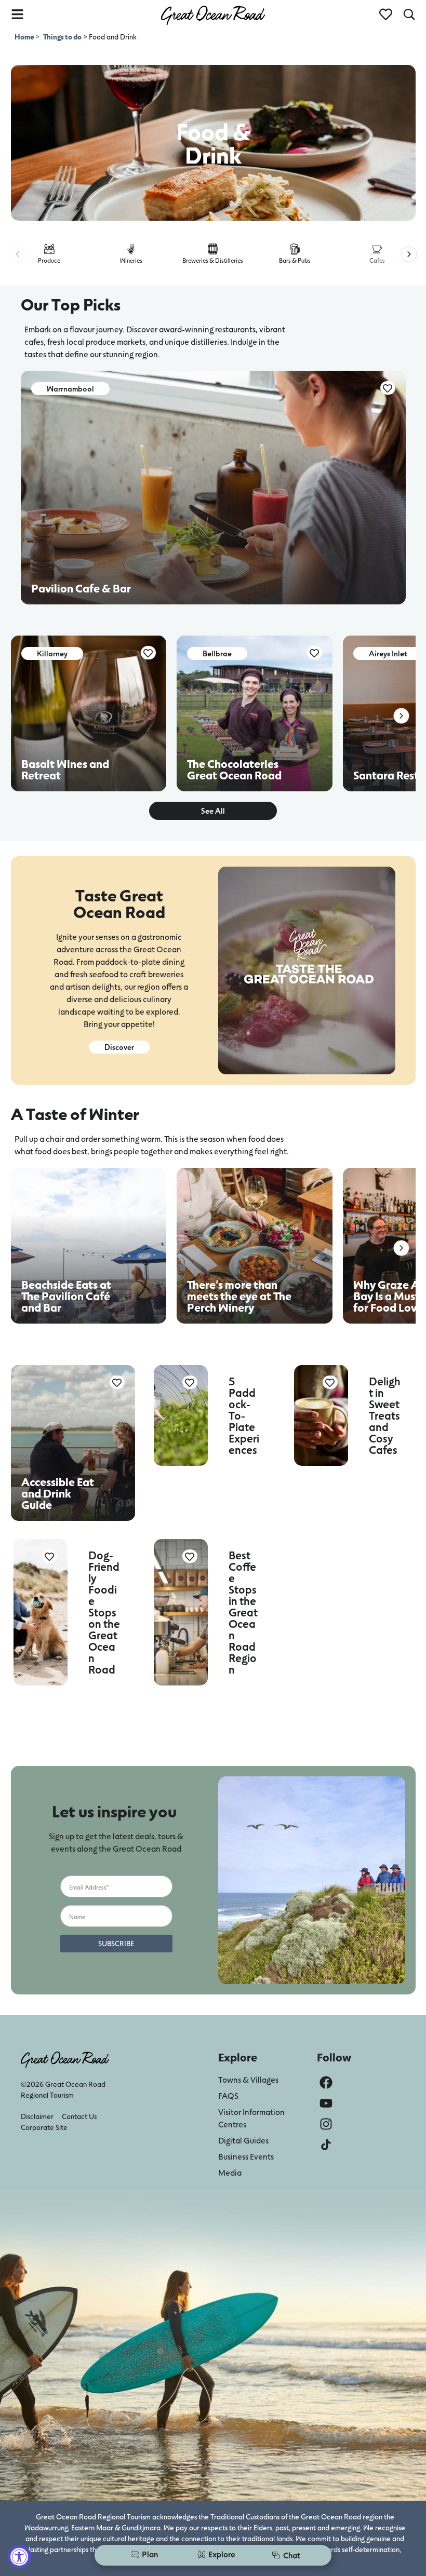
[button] (17, 254)
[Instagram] (326, 2124)
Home (25, 37)
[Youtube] (326, 2103)
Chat (292, 2555)
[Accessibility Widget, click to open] (19, 2557)
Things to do (62, 37)
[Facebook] (326, 2082)
